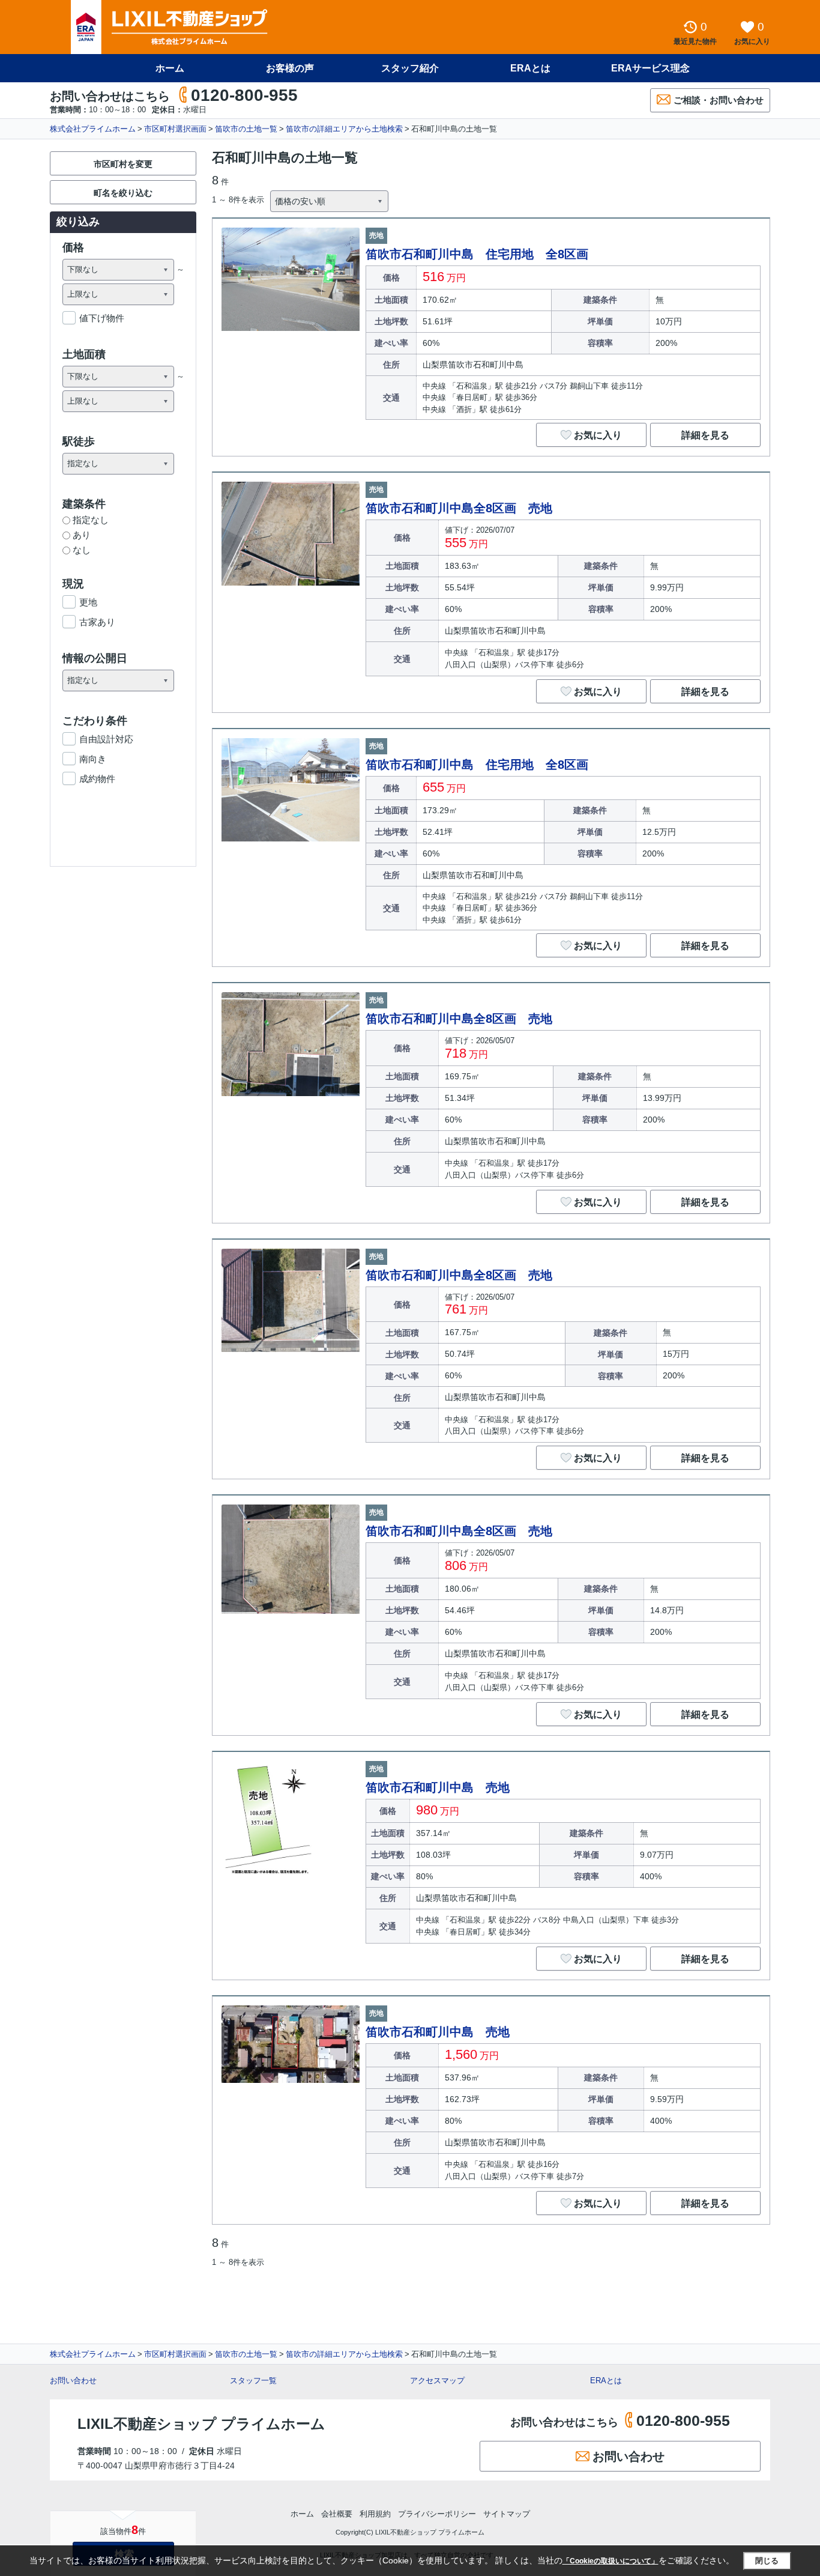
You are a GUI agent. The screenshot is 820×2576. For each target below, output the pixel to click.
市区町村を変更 (123, 164)
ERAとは (530, 68)
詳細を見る (705, 435)
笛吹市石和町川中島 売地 (438, 1787)
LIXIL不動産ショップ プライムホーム (201, 2424)
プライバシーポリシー (437, 2514)
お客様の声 (290, 68)
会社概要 (337, 2514)
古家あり (97, 622)
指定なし (91, 520)
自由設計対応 (106, 739)
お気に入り (598, 435)
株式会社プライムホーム (93, 129)
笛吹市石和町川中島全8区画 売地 (459, 508)
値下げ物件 (102, 318)
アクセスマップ (437, 2381)
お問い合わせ (73, 2381)
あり (82, 535)
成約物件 (97, 779)
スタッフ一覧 (253, 2381)
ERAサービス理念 (650, 68)
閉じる (767, 2561)
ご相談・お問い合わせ (719, 100)
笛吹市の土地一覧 (246, 129)
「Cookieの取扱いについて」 (610, 2561)
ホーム (170, 68)
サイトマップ (507, 2514)
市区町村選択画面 (175, 129)
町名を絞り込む (123, 193)
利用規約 (375, 2514)
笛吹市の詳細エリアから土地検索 (344, 129)
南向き (93, 759)
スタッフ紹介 (410, 68)
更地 (88, 602)
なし (82, 550)
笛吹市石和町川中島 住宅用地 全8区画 (477, 254)
